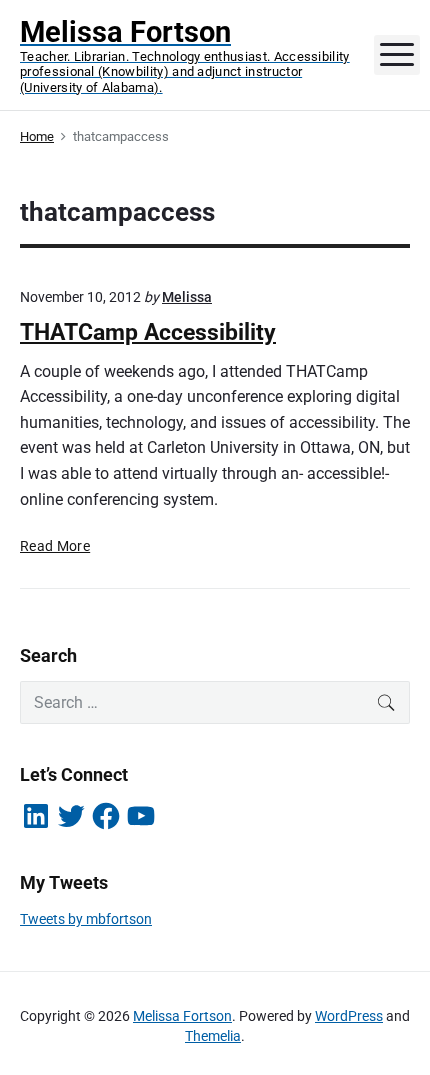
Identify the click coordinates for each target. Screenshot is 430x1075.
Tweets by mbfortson (86, 919)
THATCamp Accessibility (148, 332)
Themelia (213, 1036)
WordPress (349, 1016)
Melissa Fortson (182, 1016)
